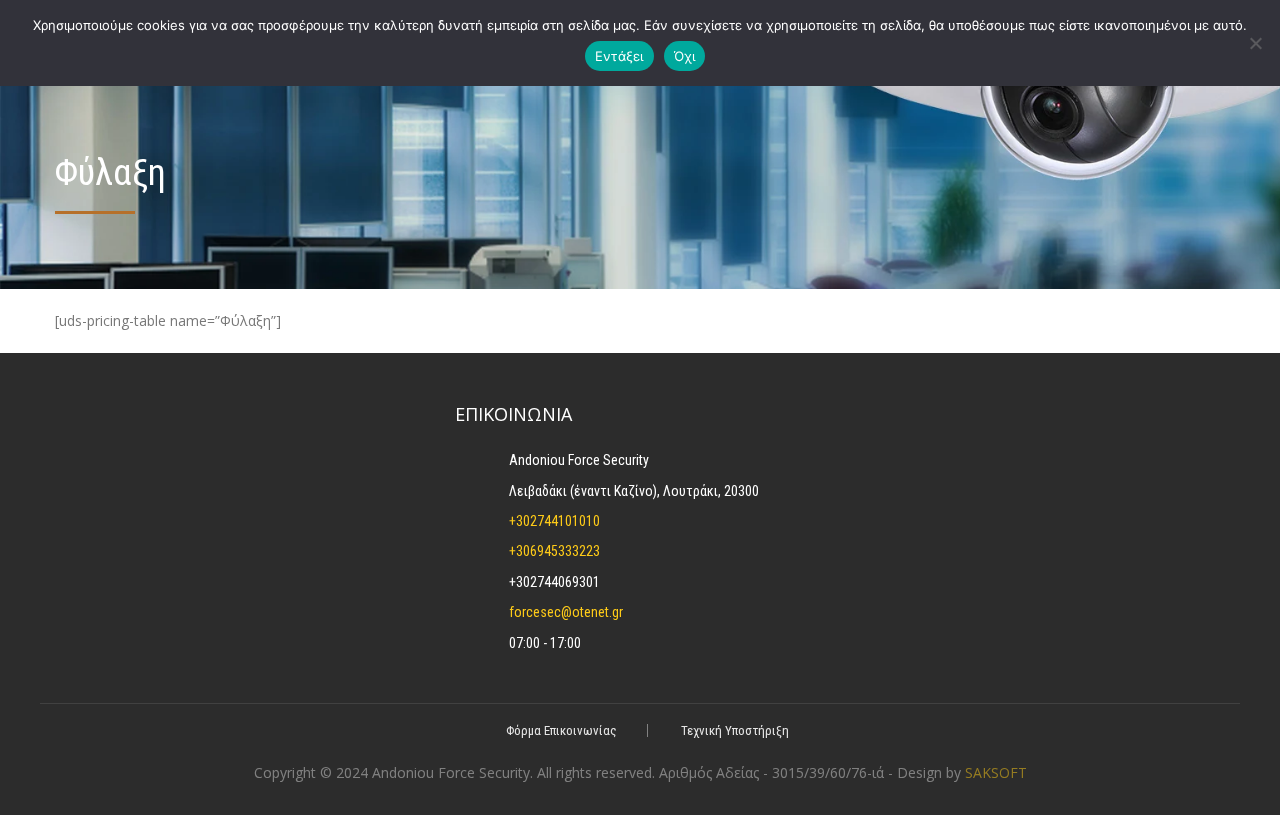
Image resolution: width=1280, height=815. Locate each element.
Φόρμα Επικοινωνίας (561, 730)
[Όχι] (1255, 43)
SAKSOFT (996, 772)
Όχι (685, 56)
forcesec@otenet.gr (566, 612)
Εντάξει (619, 56)
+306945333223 (554, 551)
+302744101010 (554, 521)
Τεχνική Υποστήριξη (735, 730)
